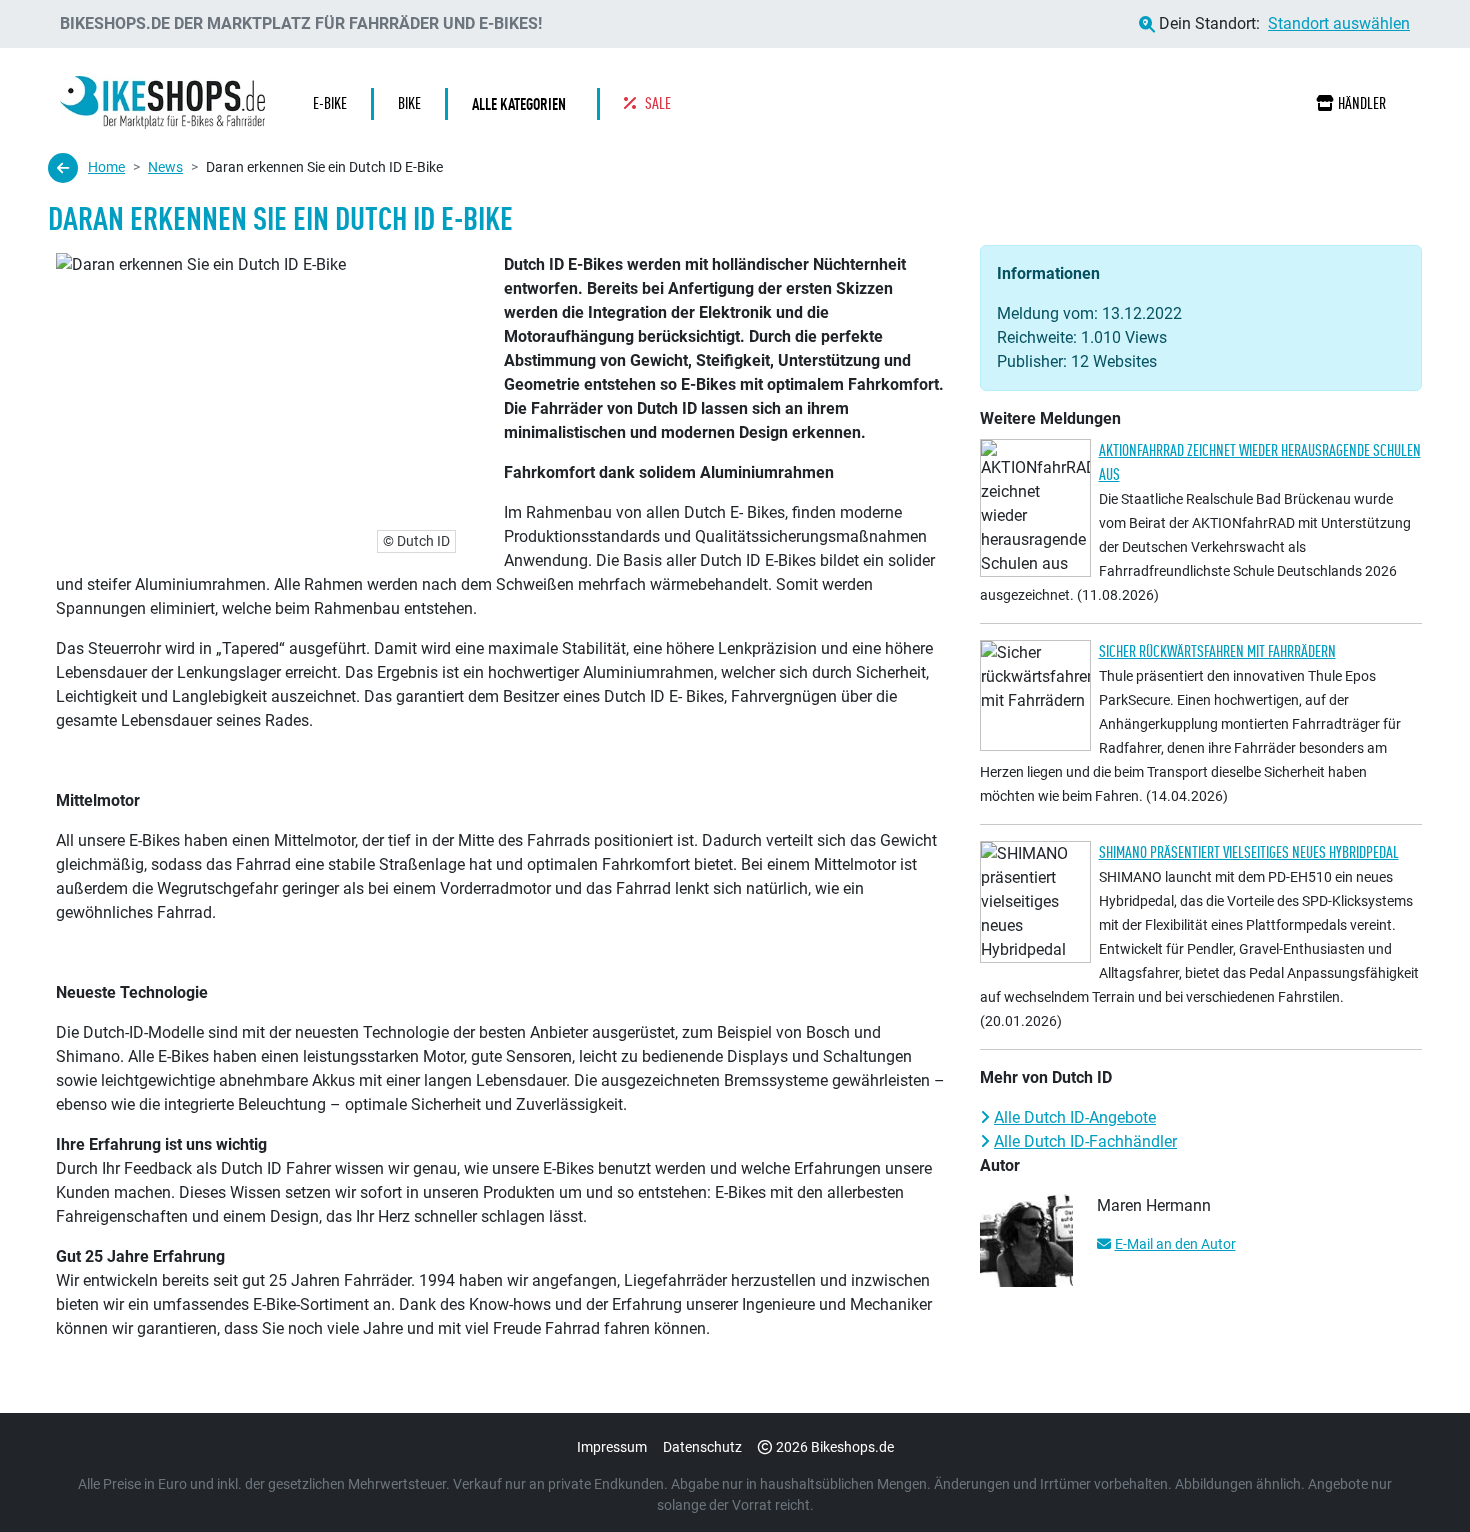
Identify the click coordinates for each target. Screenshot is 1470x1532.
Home (106, 167)
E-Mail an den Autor (1175, 1244)
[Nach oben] (1416, 1477)
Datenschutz (702, 1447)
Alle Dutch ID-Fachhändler (1085, 1141)
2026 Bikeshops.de (835, 1447)
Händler (1362, 103)
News (165, 167)
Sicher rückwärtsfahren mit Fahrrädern (1217, 651)
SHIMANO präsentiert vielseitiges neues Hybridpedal (1249, 852)
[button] (524, 104)
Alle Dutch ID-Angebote (1075, 1117)
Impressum (612, 1447)
